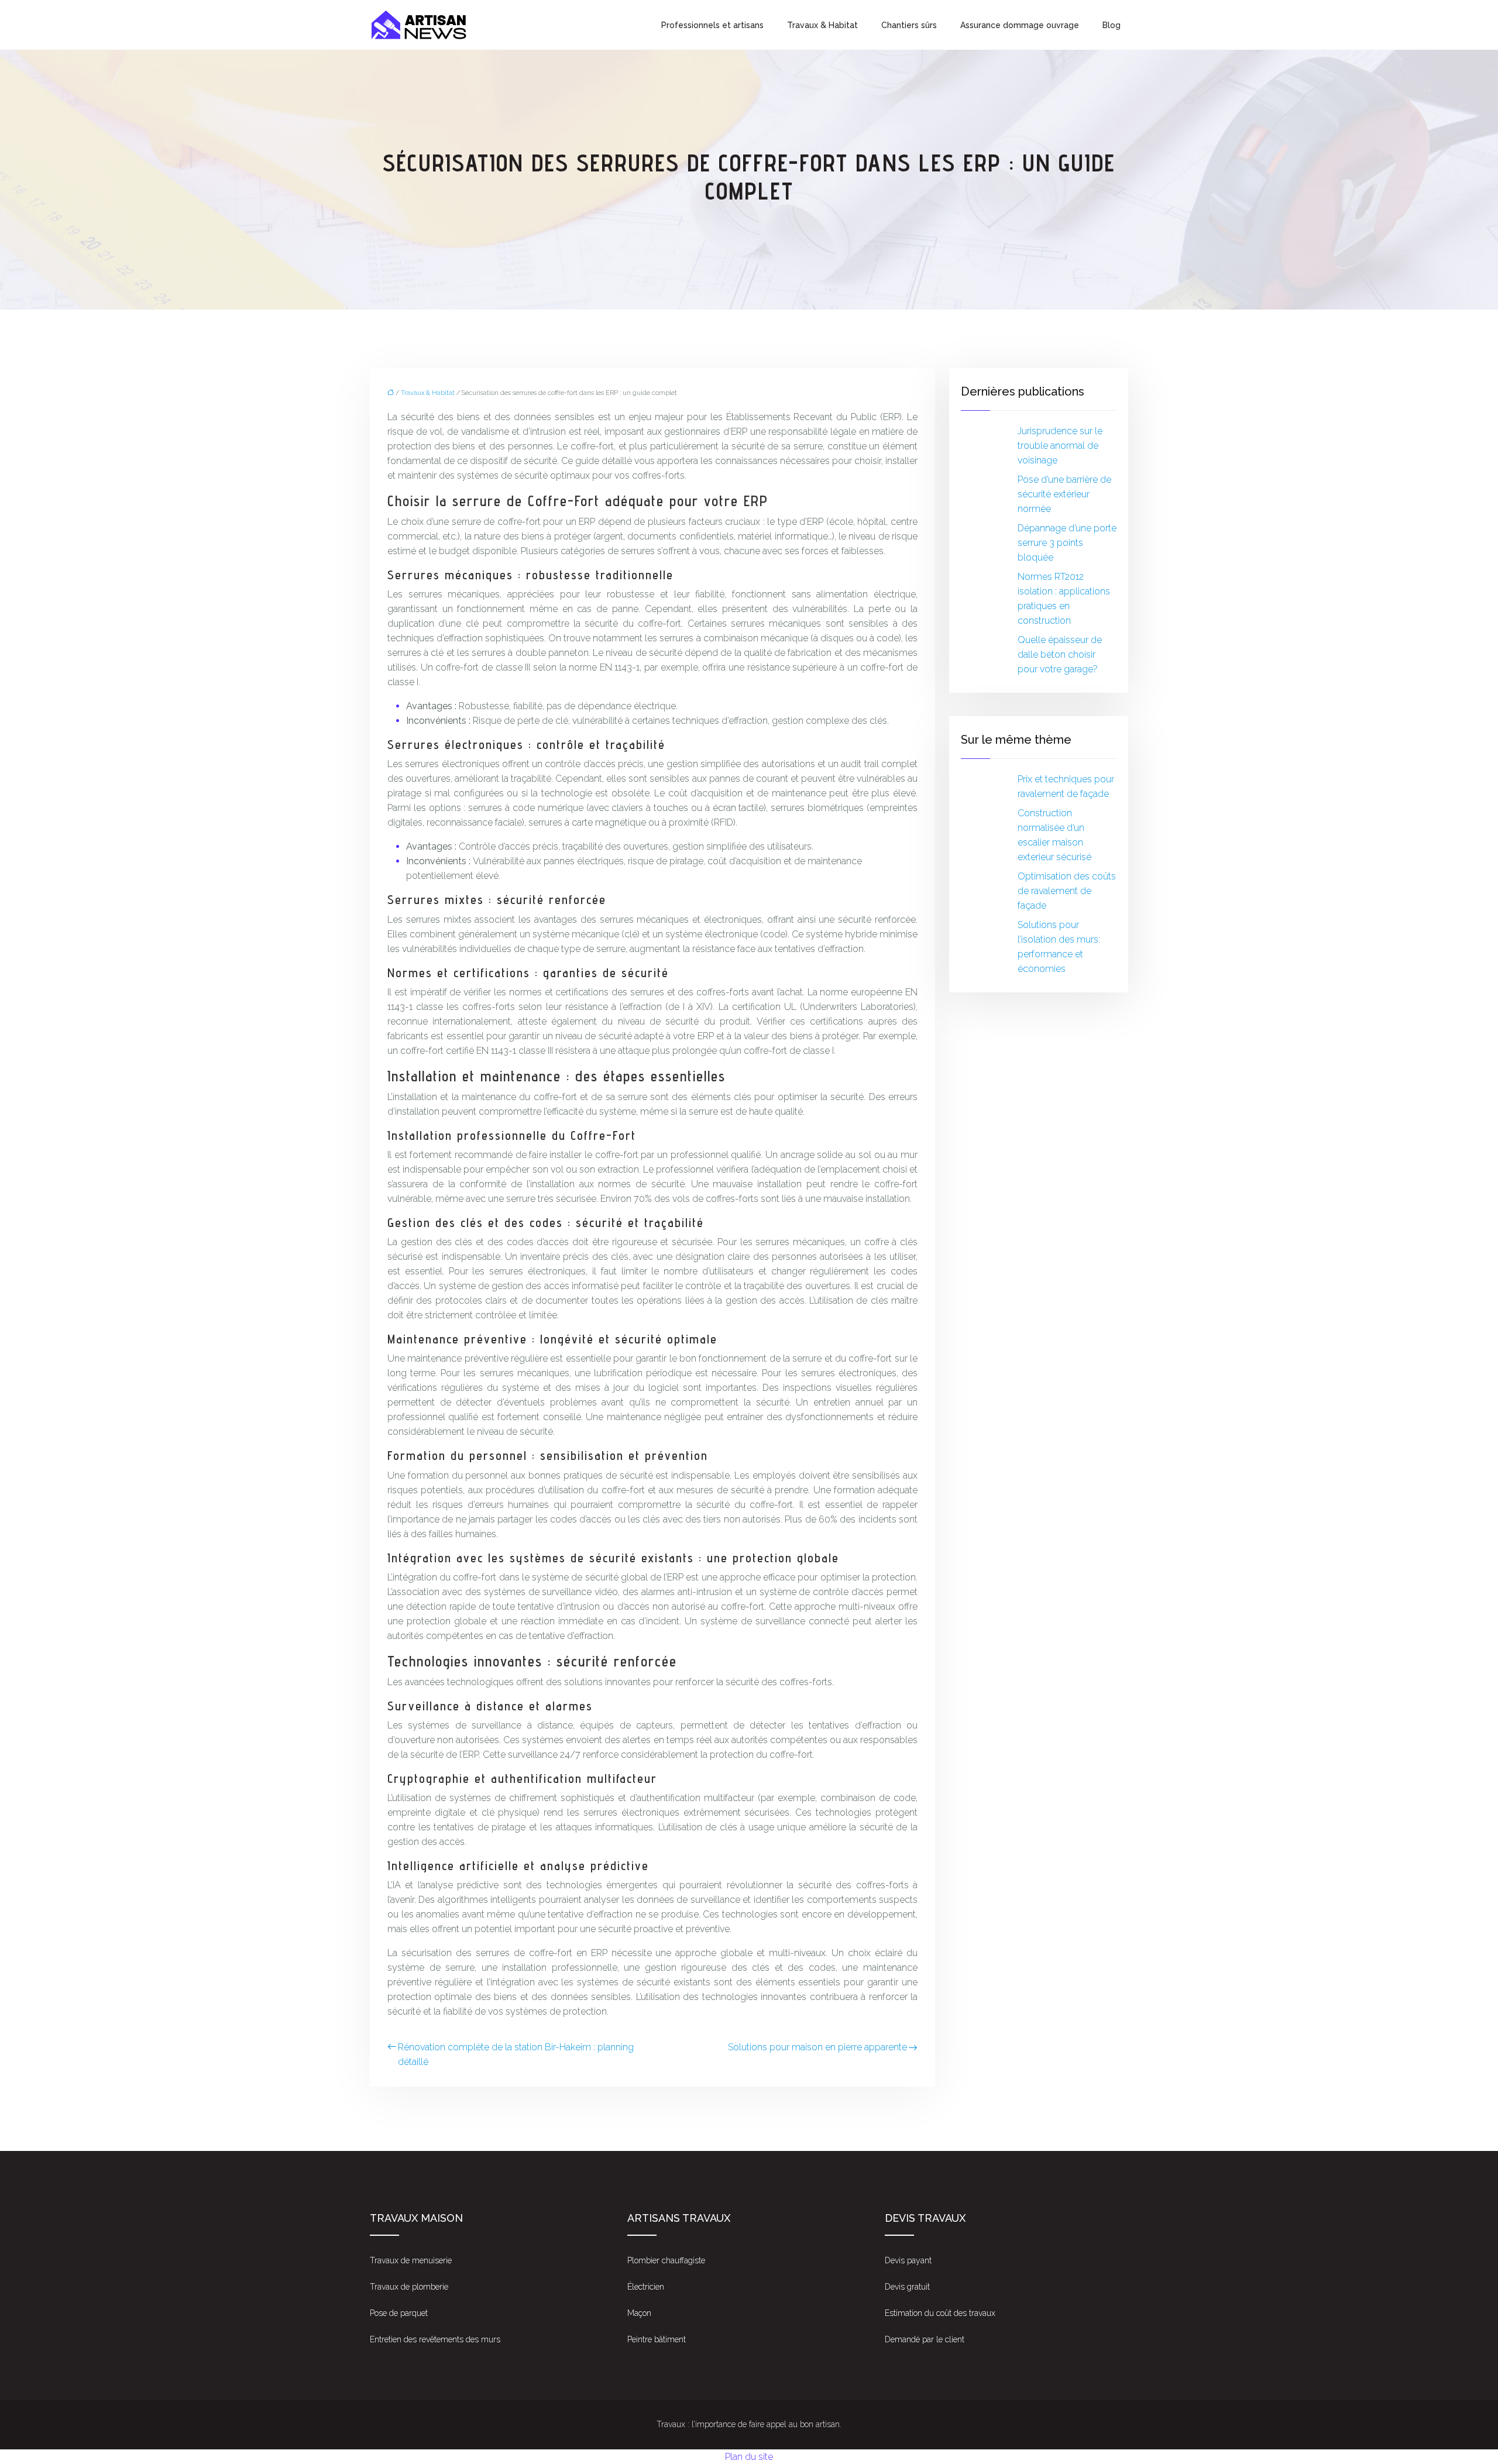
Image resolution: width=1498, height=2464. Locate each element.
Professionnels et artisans (712, 25)
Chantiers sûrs (909, 25)
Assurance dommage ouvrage (1020, 25)
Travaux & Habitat (822, 25)
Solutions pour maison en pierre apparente (817, 2047)
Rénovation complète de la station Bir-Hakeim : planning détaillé (516, 2054)
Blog (1112, 25)
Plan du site (749, 2457)
